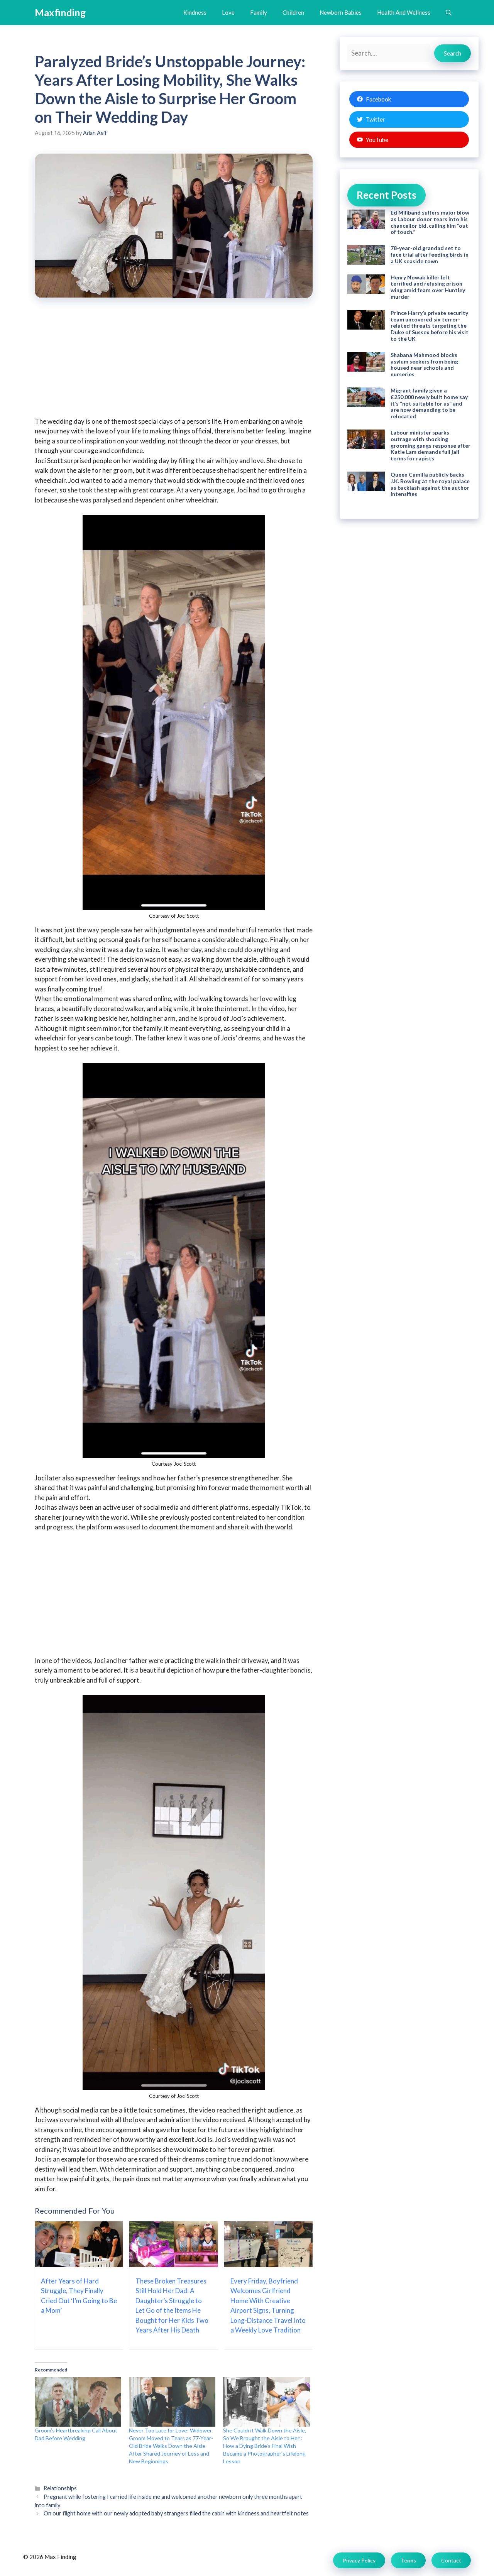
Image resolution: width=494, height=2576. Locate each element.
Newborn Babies (341, 12)
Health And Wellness (404, 12)
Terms (408, 2560)
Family (259, 12)
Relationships (60, 2488)
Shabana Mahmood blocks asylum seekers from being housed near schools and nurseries (424, 364)
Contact (451, 2560)
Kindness (195, 12)
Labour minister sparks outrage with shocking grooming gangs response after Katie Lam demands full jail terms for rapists (431, 445)
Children (293, 12)
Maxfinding (60, 12)
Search (453, 53)
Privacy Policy (359, 2560)
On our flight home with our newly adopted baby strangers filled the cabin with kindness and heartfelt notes (176, 2513)
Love (228, 12)
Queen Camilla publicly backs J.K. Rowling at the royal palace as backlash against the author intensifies (430, 484)
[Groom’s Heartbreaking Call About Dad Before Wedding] (78, 2402)
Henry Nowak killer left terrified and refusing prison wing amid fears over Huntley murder (428, 287)
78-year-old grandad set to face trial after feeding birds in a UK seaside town (430, 255)
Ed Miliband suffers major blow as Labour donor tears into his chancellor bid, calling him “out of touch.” (430, 222)
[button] (449, 13)
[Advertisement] (174, 362)
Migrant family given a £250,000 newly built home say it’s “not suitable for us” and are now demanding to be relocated (429, 403)
